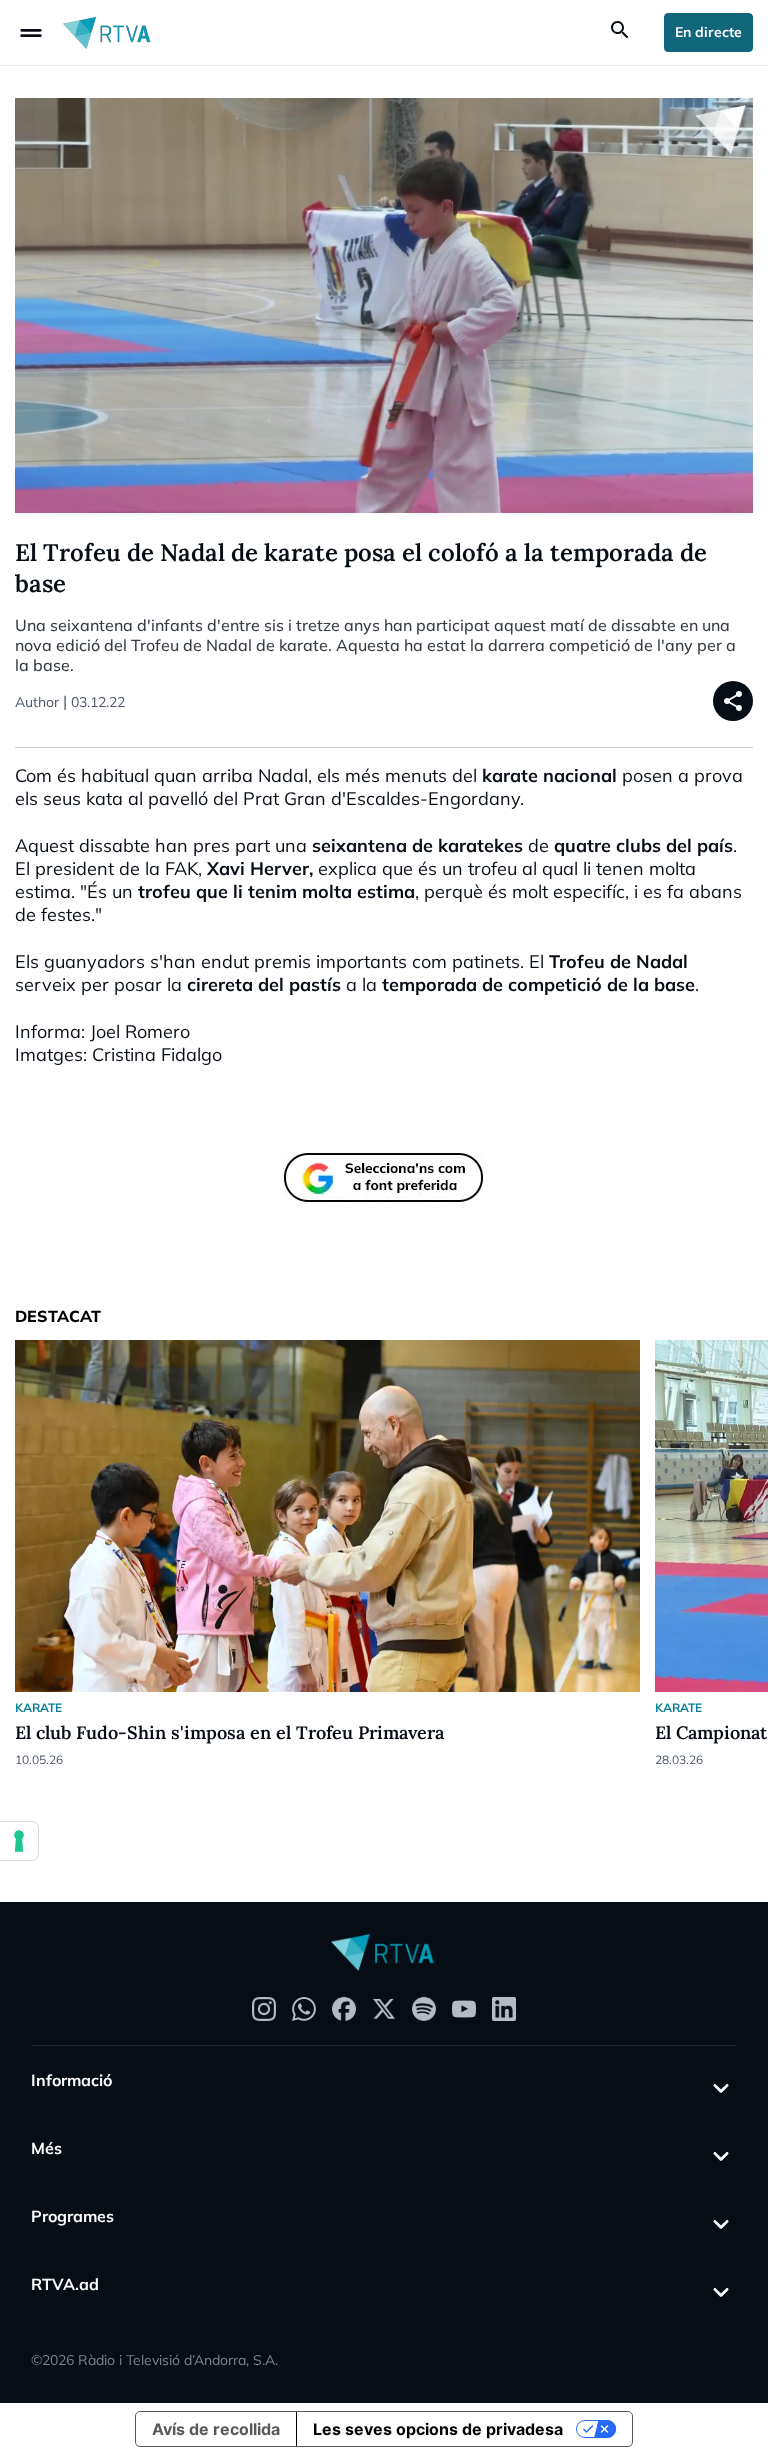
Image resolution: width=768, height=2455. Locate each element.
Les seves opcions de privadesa (438, 2429)
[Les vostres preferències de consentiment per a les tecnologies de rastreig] (19, 1841)
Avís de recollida (216, 2429)
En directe (708, 32)
